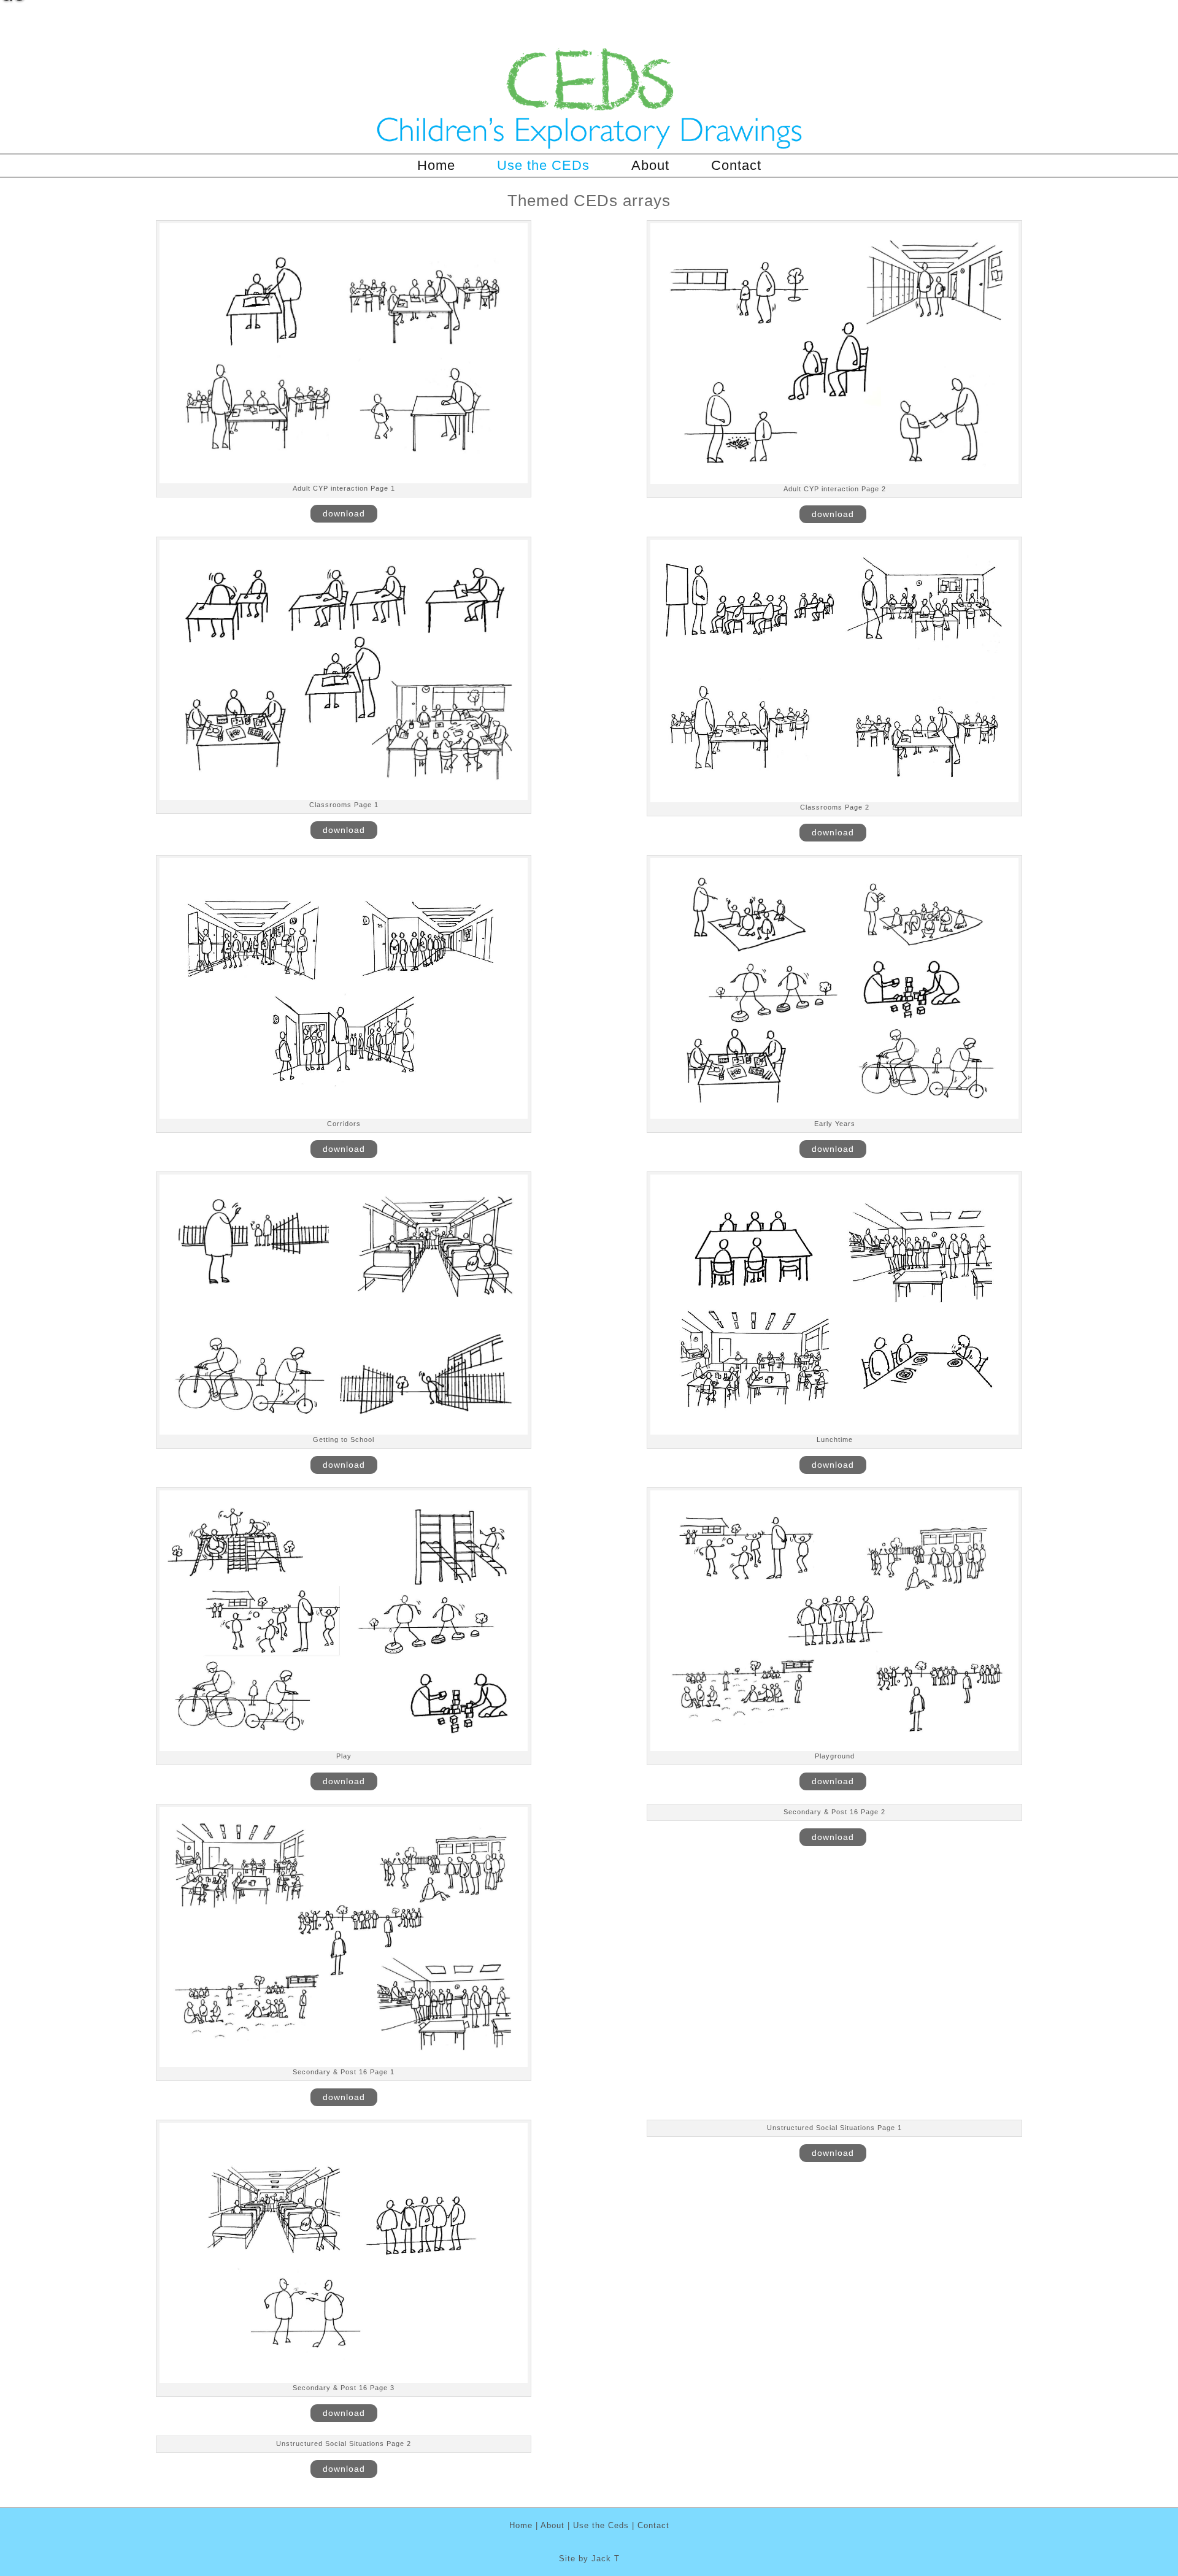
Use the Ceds (601, 2525)
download (344, 513)
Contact (736, 165)
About (650, 165)
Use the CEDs (543, 165)
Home (436, 165)
